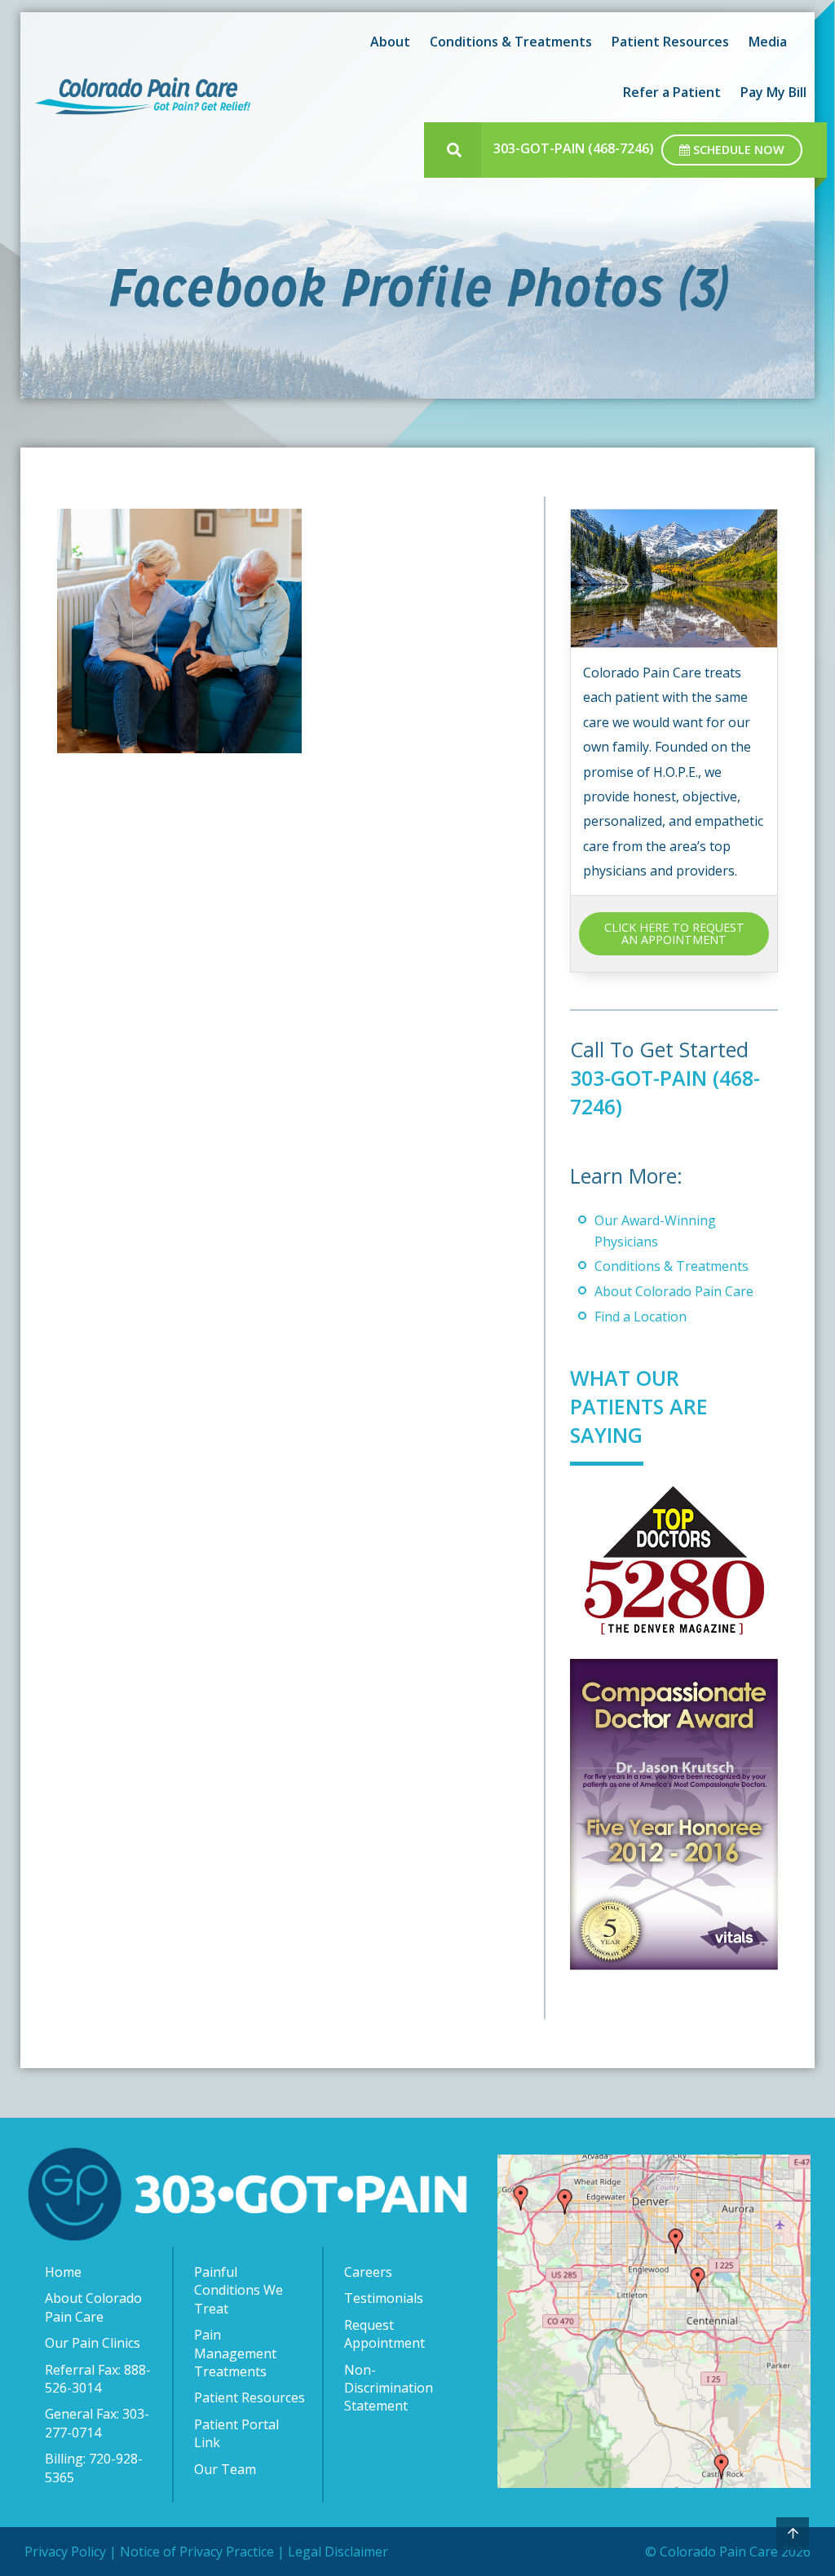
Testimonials (384, 2298)
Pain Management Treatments (235, 2353)
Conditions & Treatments (672, 1266)
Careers (368, 2272)
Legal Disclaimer (338, 2552)
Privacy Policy (65, 2552)
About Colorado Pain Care (674, 1291)
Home (63, 2272)
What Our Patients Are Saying (639, 1406)
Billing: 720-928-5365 (94, 2468)
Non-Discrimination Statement (389, 2388)
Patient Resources (250, 2397)
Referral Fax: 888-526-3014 (98, 2379)
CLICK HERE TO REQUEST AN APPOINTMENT (674, 933)
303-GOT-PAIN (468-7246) (574, 148)
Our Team (225, 2469)
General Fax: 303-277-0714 (97, 2423)
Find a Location (641, 1317)
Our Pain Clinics (93, 2343)
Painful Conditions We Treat (239, 2290)
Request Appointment (384, 2334)
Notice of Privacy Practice (197, 2552)
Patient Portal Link (236, 2433)
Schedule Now (737, 150)
